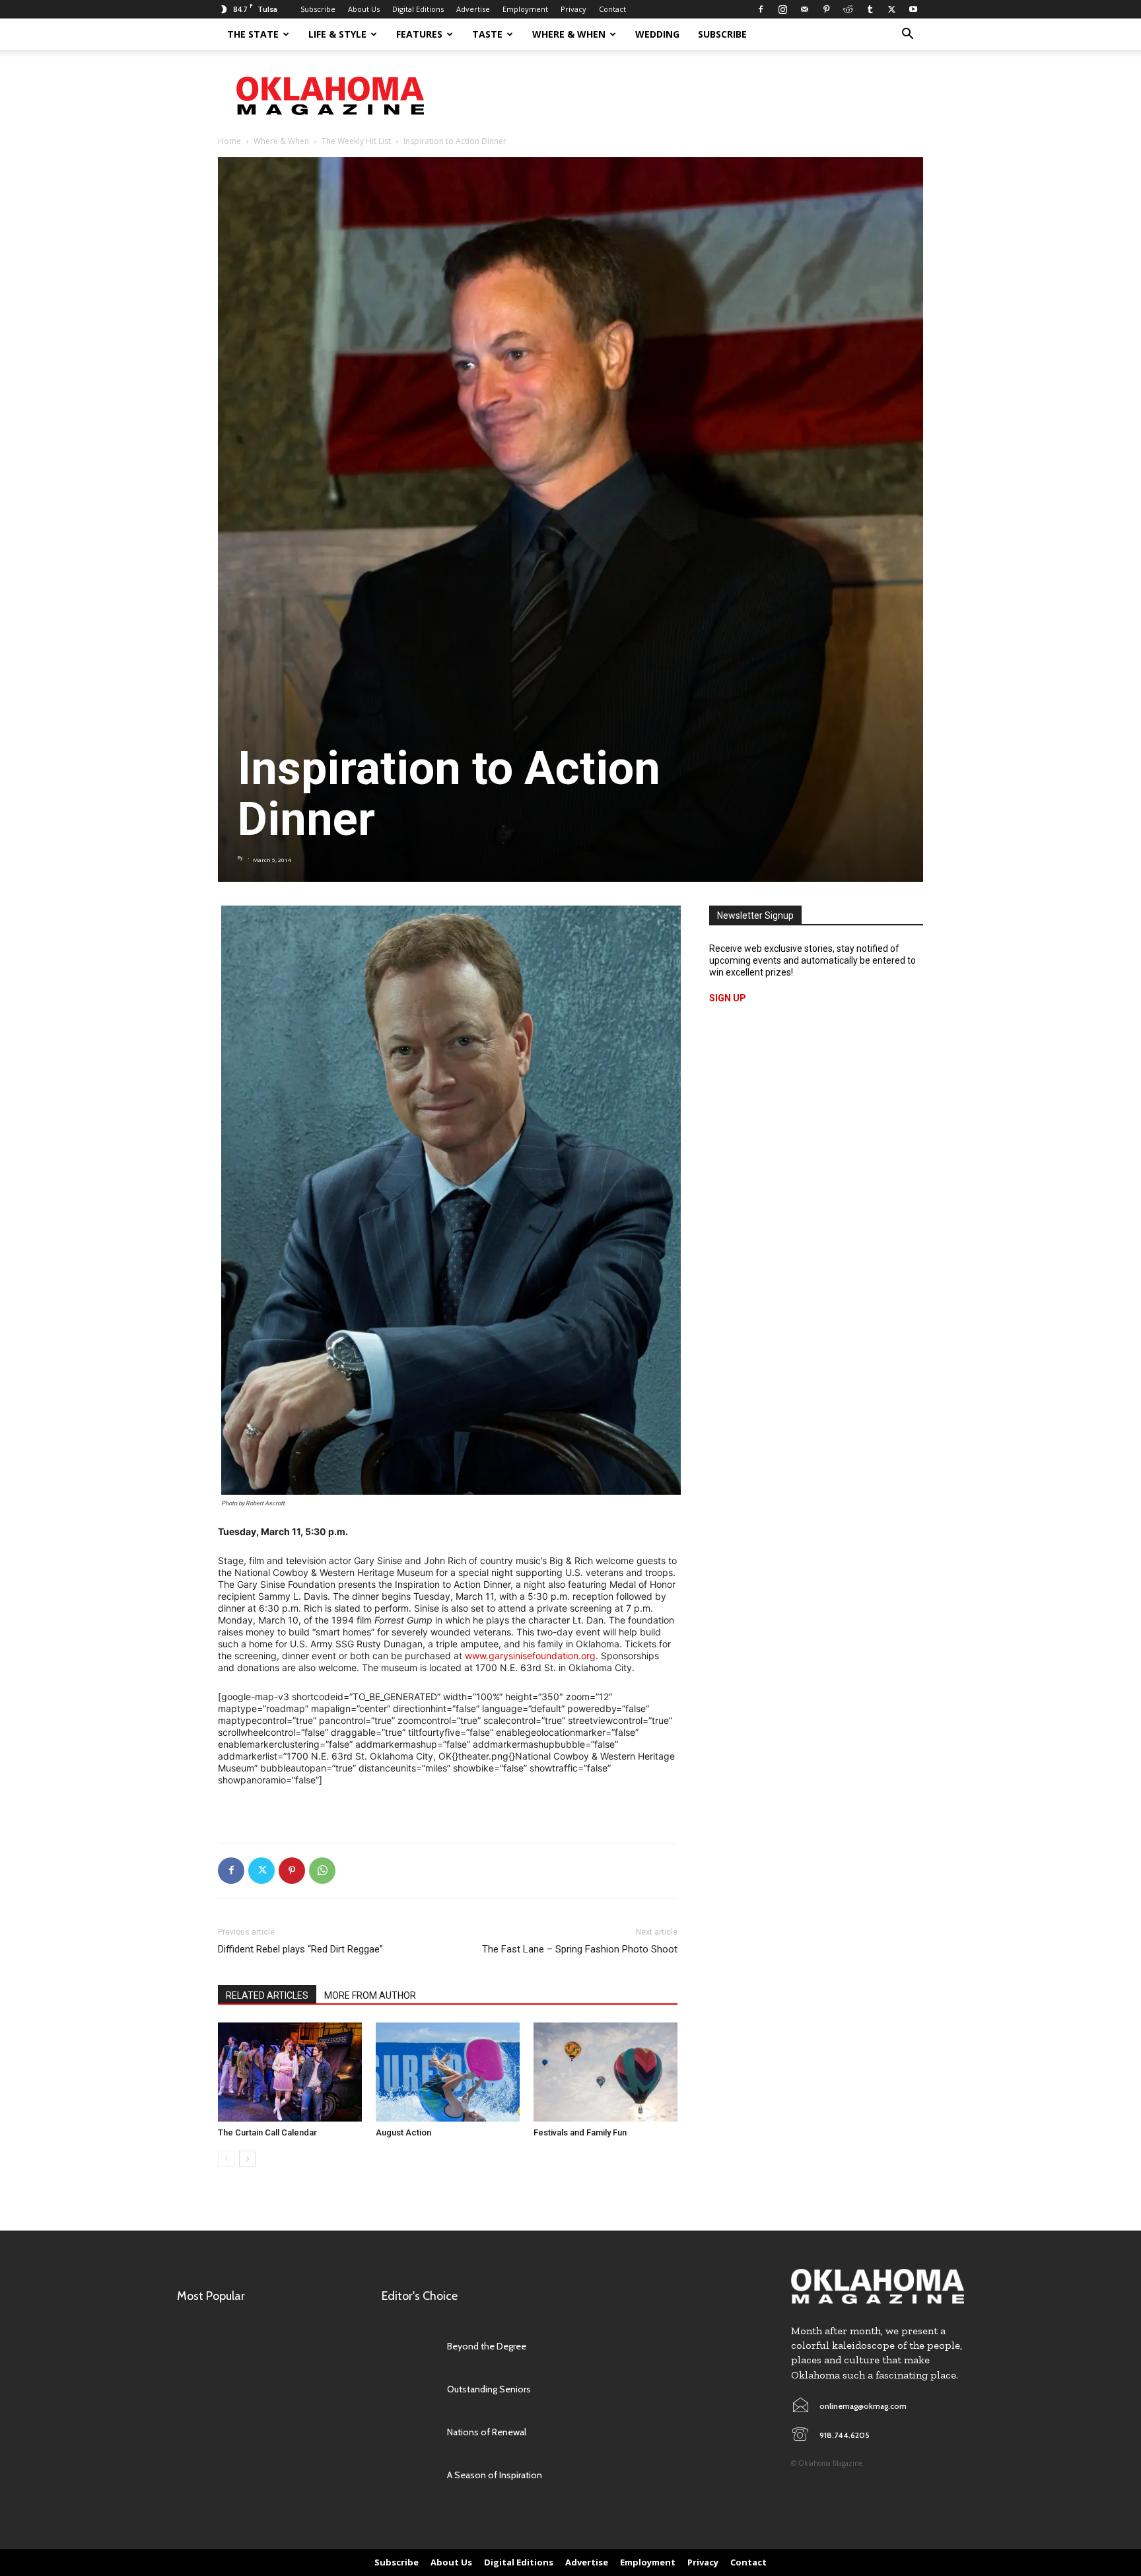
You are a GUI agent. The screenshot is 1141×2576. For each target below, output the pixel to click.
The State (253, 34)
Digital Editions (418, 9)
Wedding (657, 34)
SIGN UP (728, 998)
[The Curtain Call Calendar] (290, 2072)
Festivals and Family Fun (580, 2132)
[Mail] (804, 9)
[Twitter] (891, 9)
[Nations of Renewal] (408, 2432)
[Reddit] (848, 9)
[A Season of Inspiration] (408, 2475)
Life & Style (337, 34)
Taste (487, 34)
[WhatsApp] (322, 1871)
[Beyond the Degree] (408, 2346)
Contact (612, 9)
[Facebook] (761, 9)
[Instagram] (782, 9)
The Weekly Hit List (356, 141)
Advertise (473, 9)
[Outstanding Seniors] (408, 2389)
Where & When (569, 34)
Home (229, 141)
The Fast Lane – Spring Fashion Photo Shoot (580, 1949)
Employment (525, 9)
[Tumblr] (870, 9)
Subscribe (318, 9)
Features (419, 34)
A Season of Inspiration (495, 2475)
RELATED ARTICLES (267, 1995)
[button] (907, 35)
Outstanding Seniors (489, 2389)
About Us (364, 9)
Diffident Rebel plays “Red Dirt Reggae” (300, 1949)
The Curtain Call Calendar (267, 2132)
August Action (403, 2132)
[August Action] (448, 2072)
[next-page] (247, 2159)
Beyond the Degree (487, 2346)
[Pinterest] (826, 9)
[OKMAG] (878, 2286)
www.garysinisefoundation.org (530, 1656)
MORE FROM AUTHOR (370, 1995)
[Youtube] (913, 9)
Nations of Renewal (487, 2432)
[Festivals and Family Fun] (605, 2072)
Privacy (573, 9)
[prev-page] (226, 2159)
